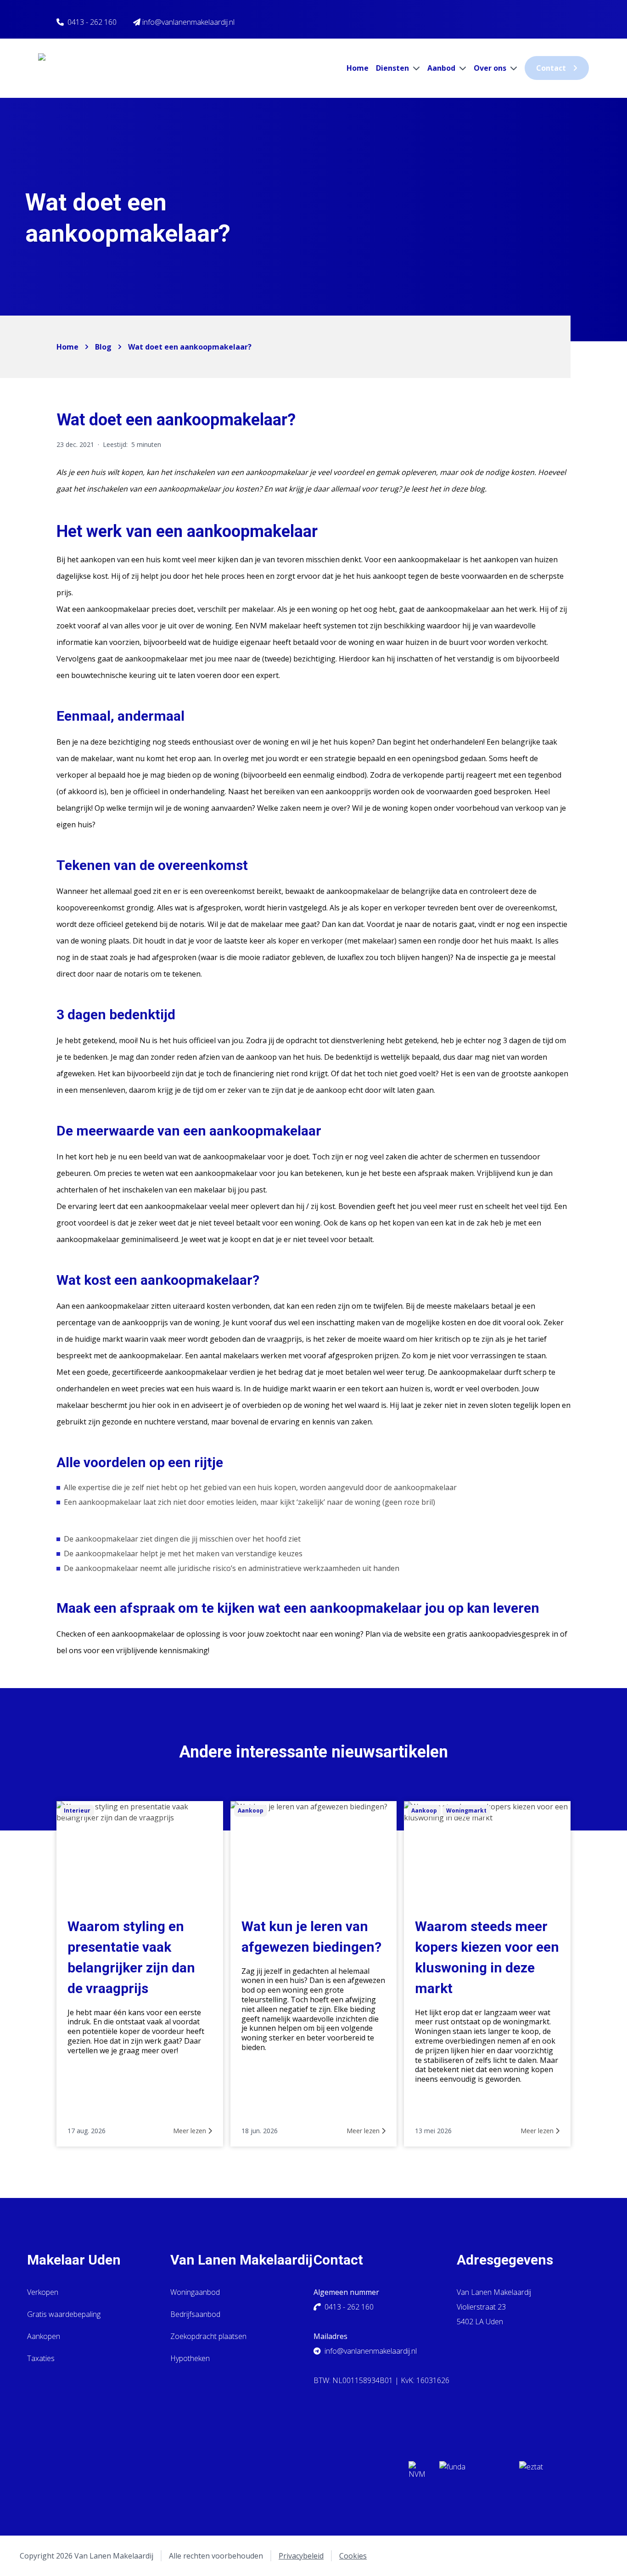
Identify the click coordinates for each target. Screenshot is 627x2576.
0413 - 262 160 (92, 22)
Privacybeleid (301, 2556)
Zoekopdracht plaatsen (208, 2336)
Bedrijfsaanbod (195, 2314)
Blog (103, 347)
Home (358, 68)
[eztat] (552, 2473)
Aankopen (44, 2336)
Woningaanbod (195, 2292)
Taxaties (41, 2358)
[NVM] (417, 2473)
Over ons (491, 68)
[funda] (472, 2473)
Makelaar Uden (74, 2260)
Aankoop (251, 1811)
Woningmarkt (466, 1811)
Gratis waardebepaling (64, 2314)
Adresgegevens (505, 2260)
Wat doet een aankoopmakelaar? (190, 347)
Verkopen (43, 2292)
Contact (551, 68)
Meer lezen (190, 2131)
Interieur (77, 1811)
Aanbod (442, 68)
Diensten (393, 68)
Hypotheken (190, 2358)
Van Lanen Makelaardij (241, 2260)
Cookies (353, 2556)
